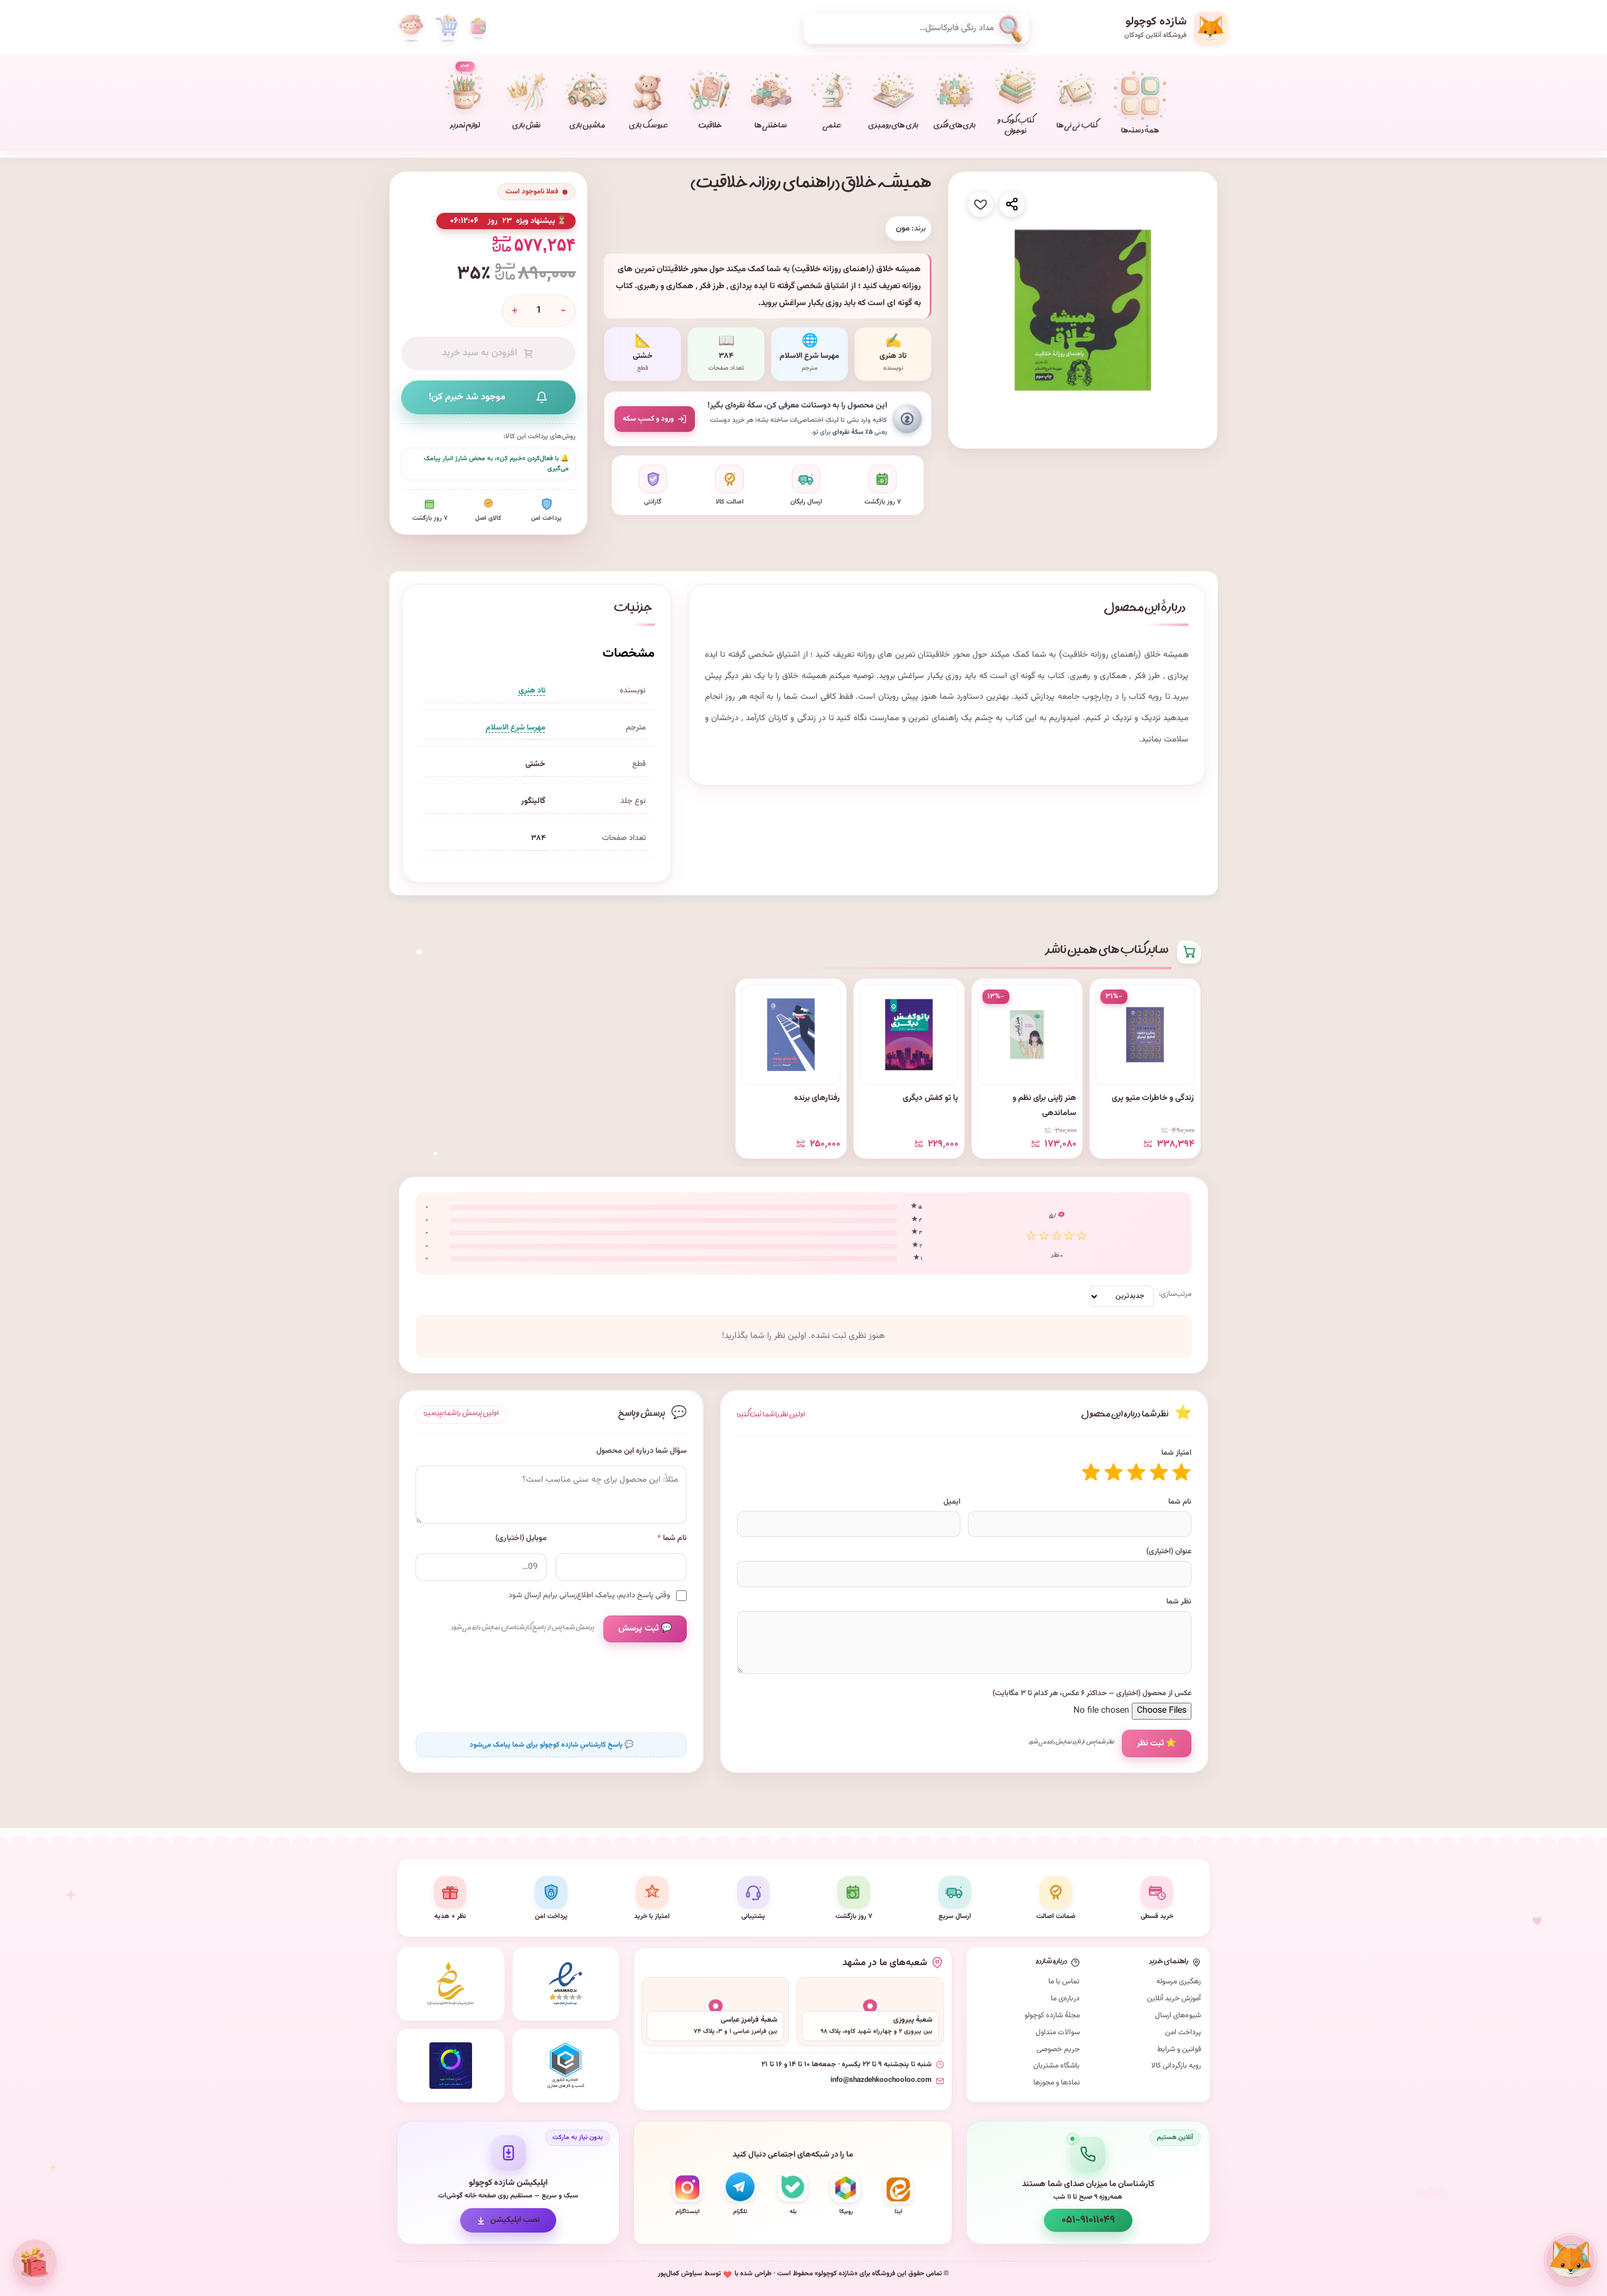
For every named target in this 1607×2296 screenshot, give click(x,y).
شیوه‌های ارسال (1178, 2015)
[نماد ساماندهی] (451, 1984)
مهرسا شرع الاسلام (516, 728)
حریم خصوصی (1058, 2049)
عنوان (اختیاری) (1169, 1551)
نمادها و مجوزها (1056, 2083)
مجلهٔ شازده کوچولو (1052, 2015)
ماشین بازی (587, 127)
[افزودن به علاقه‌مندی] (981, 204)
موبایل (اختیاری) (521, 1539)
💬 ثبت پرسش (645, 1629)
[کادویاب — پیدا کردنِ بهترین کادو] (35, 2261)
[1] (1181, 1472)
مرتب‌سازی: (1175, 1294)
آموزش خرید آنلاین (1174, 1998)
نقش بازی (526, 127)
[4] (1114, 1472)
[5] (1091, 1472)
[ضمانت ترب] (451, 2066)
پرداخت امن (1183, 2032)
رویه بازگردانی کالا (1176, 2066)
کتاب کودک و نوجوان (1016, 127)
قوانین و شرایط (1179, 2049)
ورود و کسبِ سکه (648, 419)
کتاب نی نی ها (1077, 127)
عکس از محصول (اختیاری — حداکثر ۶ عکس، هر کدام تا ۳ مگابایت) (1092, 1693)
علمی (832, 127)
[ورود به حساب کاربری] (411, 28)
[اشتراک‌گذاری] (1012, 204)
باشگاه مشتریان (1056, 2066)
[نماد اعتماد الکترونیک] (566, 1984)
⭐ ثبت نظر (1157, 1743)
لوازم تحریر (465, 97)
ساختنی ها (771, 127)
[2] (1159, 1472)
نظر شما (1179, 1602)
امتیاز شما (1176, 1453)
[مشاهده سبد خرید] (446, 28)
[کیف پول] (478, 28)
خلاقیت (710, 127)
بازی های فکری (954, 127)
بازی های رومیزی (893, 127)
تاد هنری (532, 691)
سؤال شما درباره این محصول (642, 1451)
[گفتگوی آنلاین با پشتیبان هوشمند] (1571, 2260)
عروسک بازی (648, 127)
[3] (1136, 1472)
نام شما (1180, 1502)
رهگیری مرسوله (1179, 1981)
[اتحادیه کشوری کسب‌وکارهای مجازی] (566, 2066)
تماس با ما (1064, 1981)
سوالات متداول (1058, 2032)
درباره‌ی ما (1065, 1998)
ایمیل (952, 1502)
